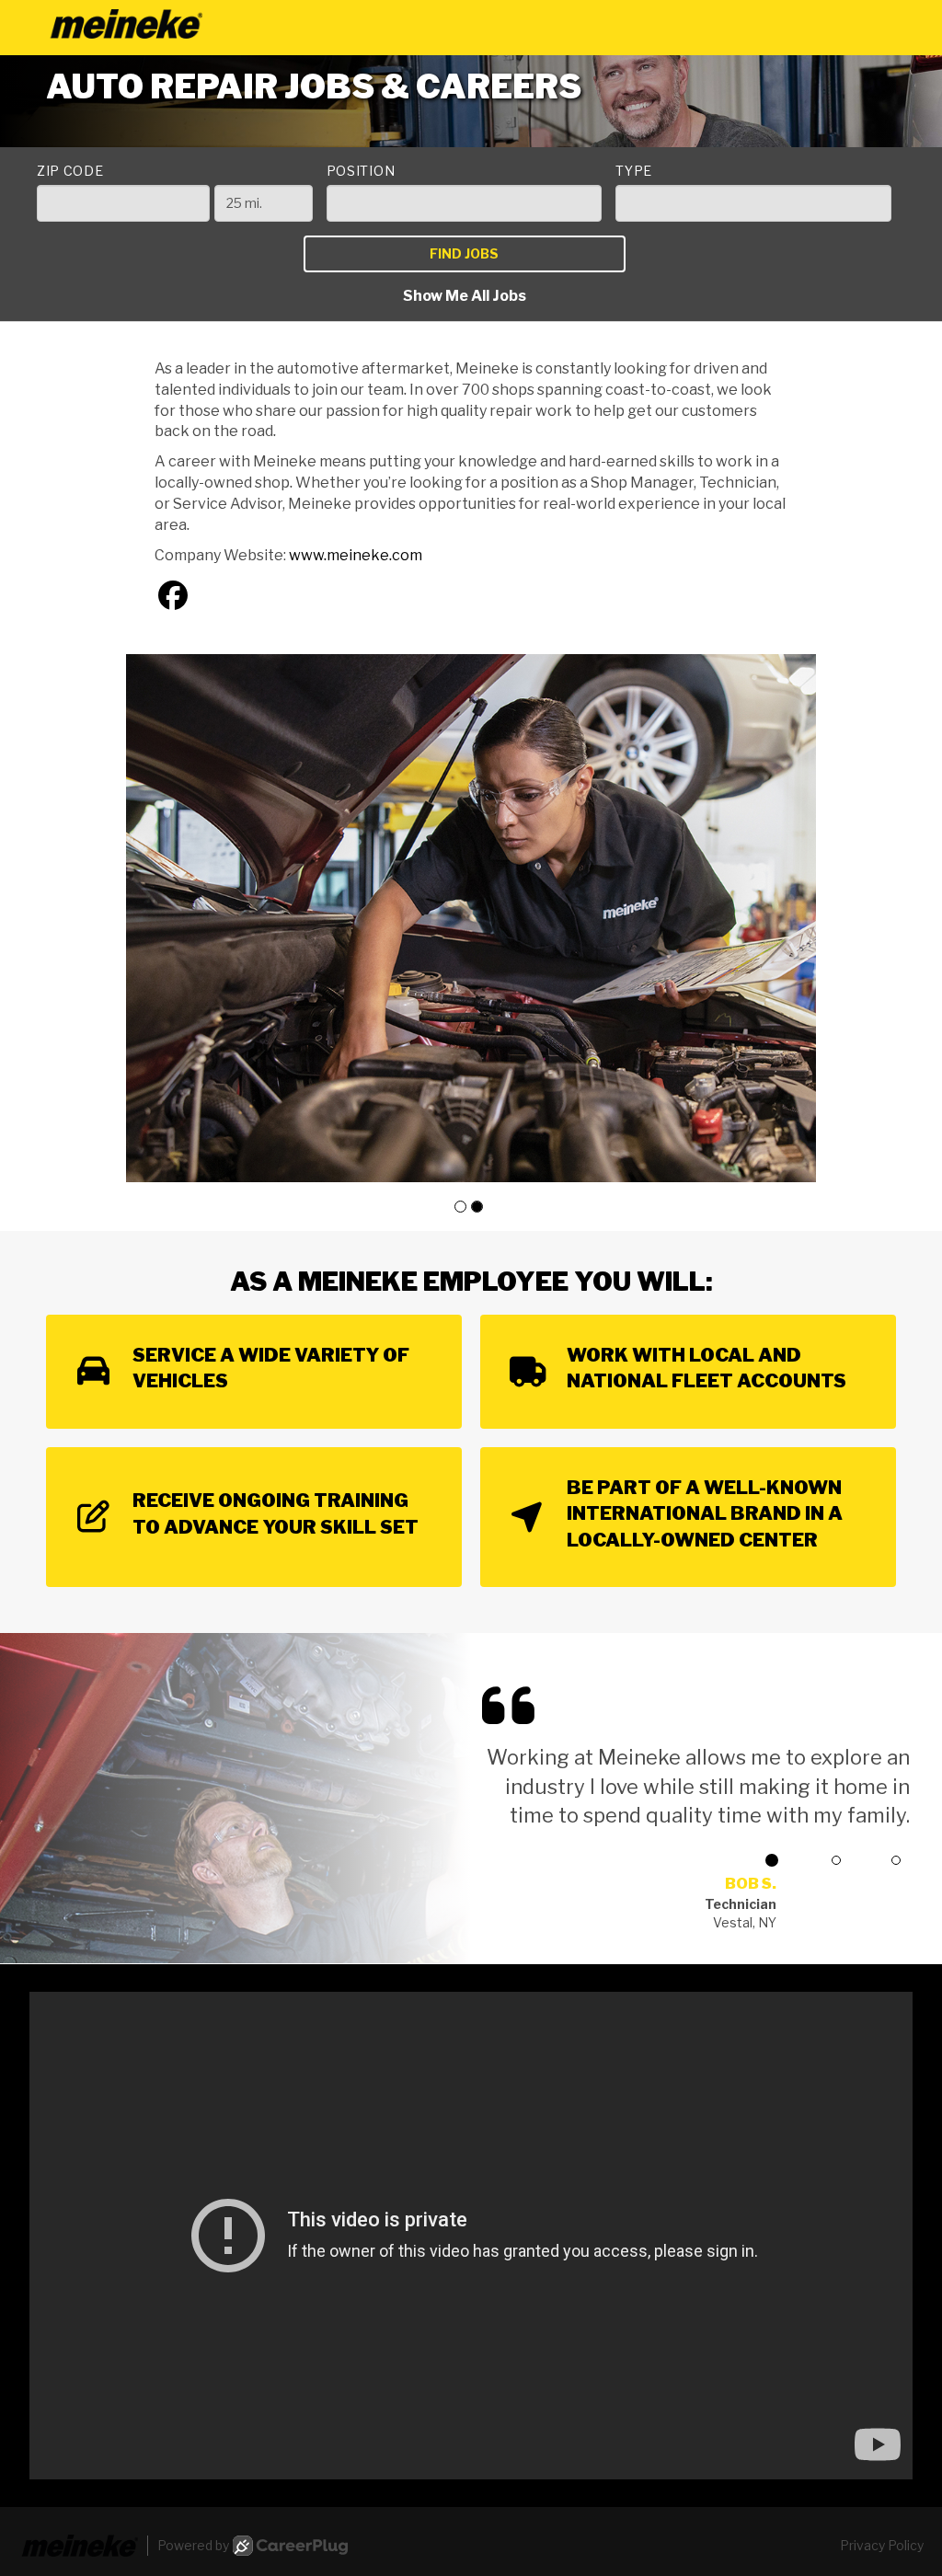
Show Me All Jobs (465, 296)
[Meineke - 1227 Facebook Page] (173, 596)
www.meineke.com (356, 555)
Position (361, 171)
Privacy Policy (882, 2545)
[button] (460, 1207)
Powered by (193, 2545)
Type (634, 171)
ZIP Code (70, 171)
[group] (471, 918)
